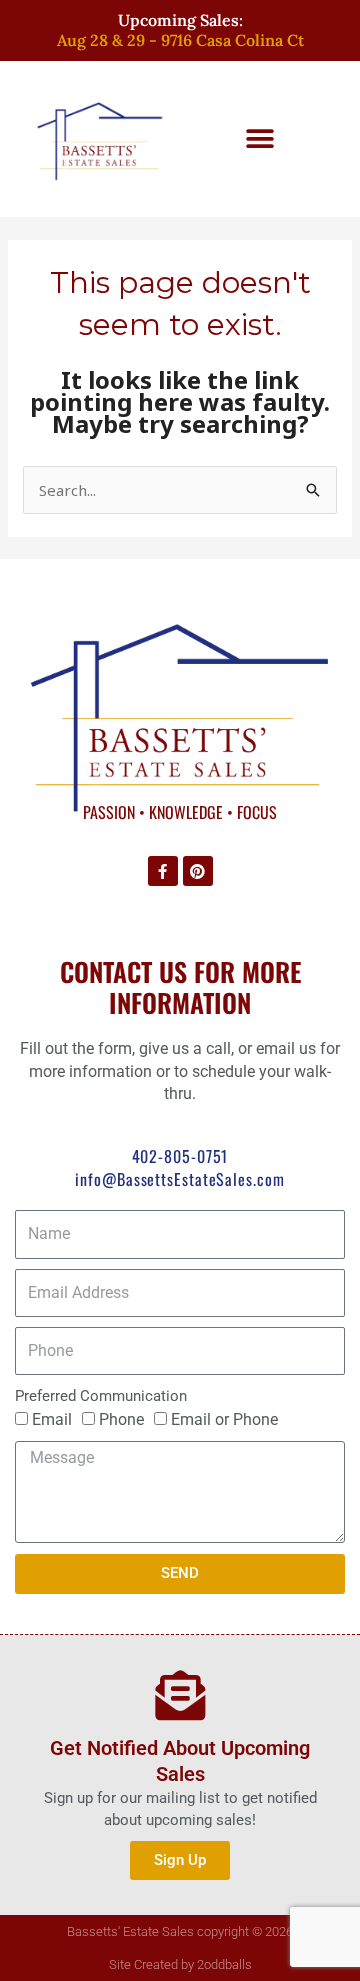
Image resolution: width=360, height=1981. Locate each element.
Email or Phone (224, 1419)
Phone (121, 1419)
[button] (260, 138)
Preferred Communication (101, 1396)
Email (52, 1419)
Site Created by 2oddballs (180, 1964)
